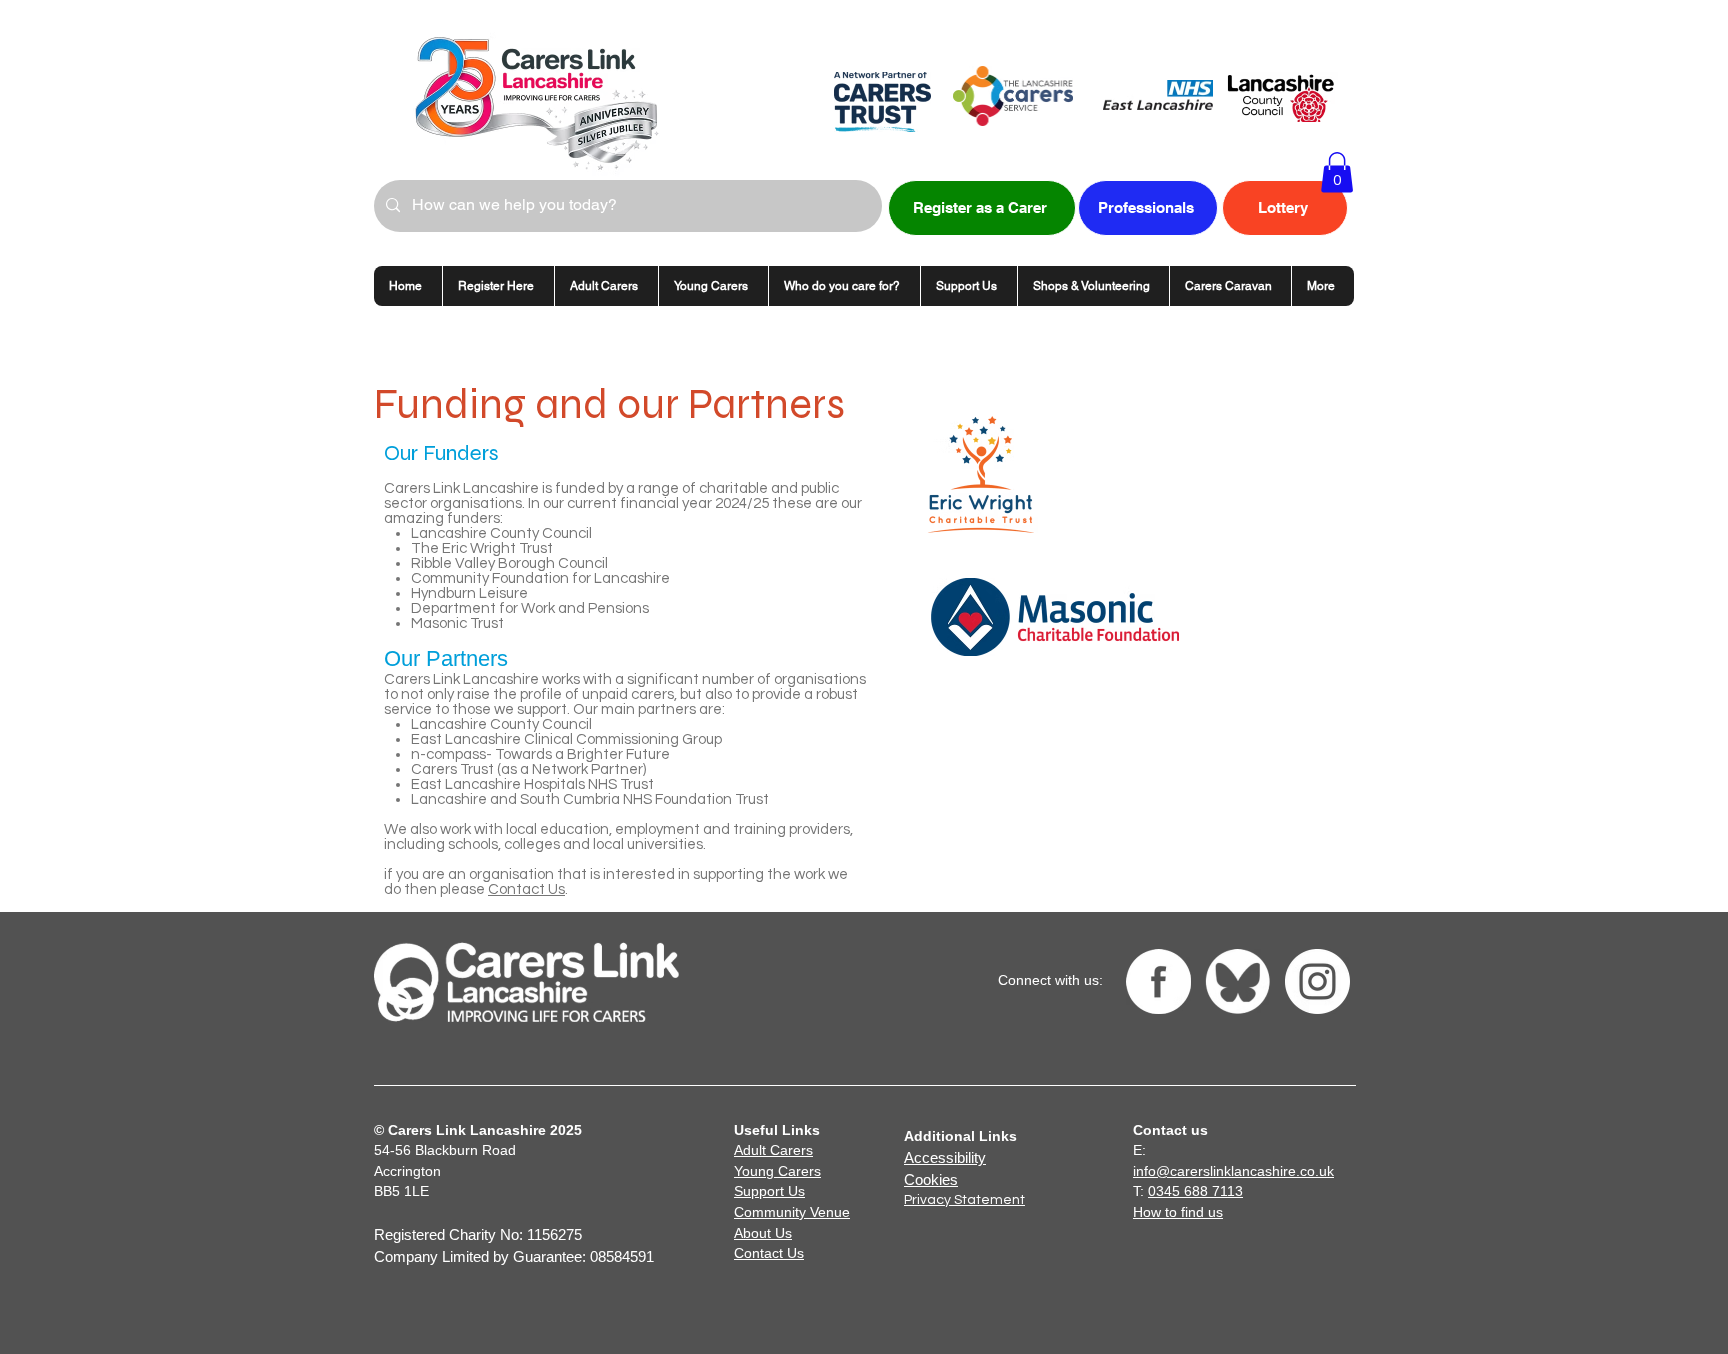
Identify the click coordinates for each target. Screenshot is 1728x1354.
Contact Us (526, 889)
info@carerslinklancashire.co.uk (1233, 1171)
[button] (1337, 172)
